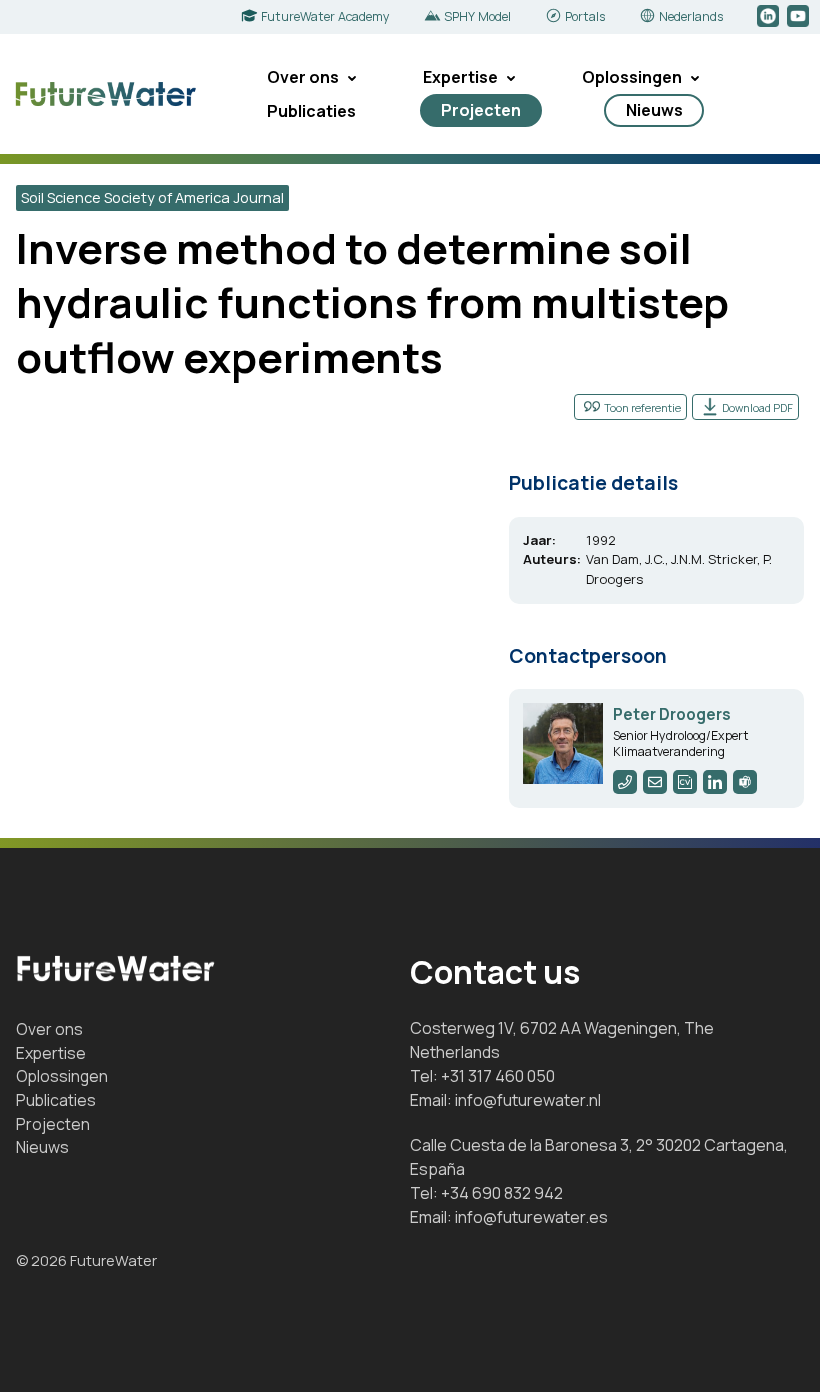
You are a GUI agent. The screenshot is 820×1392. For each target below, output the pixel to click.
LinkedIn (769, 17)
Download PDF (757, 407)
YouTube (799, 17)
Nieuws (654, 110)
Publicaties (311, 111)
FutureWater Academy (325, 16)
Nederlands (691, 16)
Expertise (460, 77)
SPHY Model (477, 16)
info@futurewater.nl (528, 1100)
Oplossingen (632, 77)
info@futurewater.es (531, 1217)
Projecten (481, 110)
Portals (585, 16)
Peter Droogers (672, 714)
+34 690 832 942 (502, 1193)
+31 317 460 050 (498, 1076)
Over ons (303, 77)
